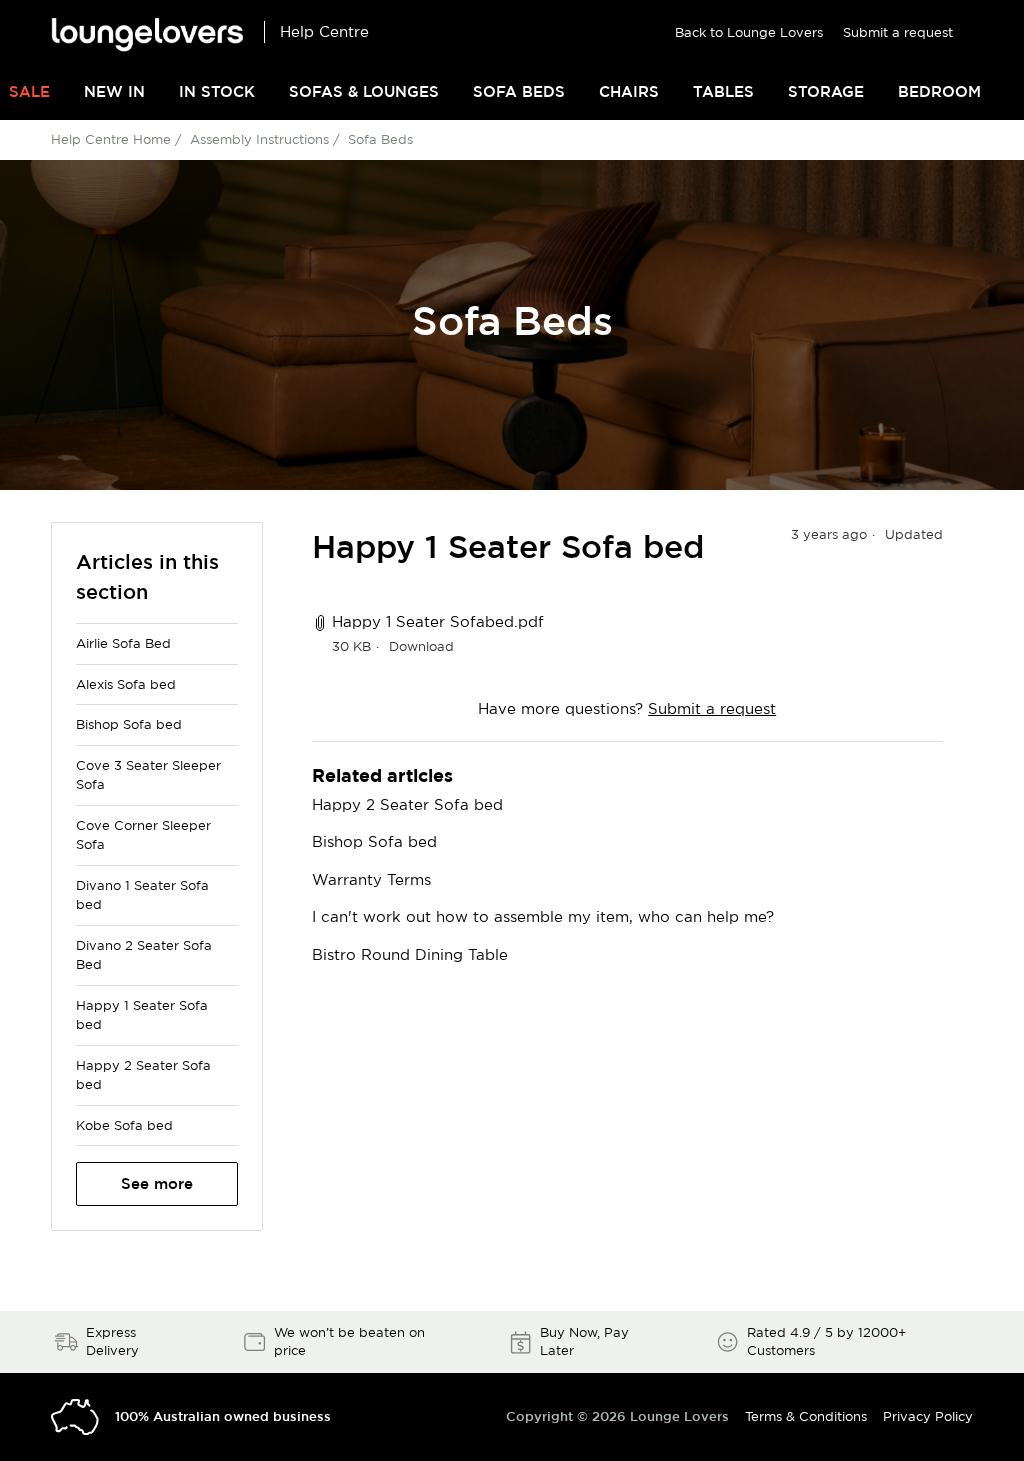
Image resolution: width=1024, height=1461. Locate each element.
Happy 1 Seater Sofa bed (142, 1015)
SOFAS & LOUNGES (364, 91)
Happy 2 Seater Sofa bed (143, 1075)
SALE (29, 91)
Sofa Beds (380, 139)
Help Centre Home (111, 139)
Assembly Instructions (259, 139)
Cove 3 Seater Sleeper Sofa (148, 775)
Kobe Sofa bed (124, 1125)
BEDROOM (939, 91)
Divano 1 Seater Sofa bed (142, 895)
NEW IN (114, 91)
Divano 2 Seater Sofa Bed (144, 955)
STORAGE (826, 91)
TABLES (723, 91)
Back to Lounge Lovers (749, 32)
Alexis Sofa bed (126, 684)
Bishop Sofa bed (129, 724)
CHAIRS (629, 91)
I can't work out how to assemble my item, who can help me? (543, 916)
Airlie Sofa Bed (123, 643)
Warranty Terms (371, 879)
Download (421, 646)
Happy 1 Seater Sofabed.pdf (438, 621)
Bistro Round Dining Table (410, 954)
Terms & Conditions (806, 1416)
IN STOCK (217, 91)
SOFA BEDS (519, 91)
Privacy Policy (928, 1416)
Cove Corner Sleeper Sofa (143, 835)
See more (157, 1183)
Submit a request (898, 32)
